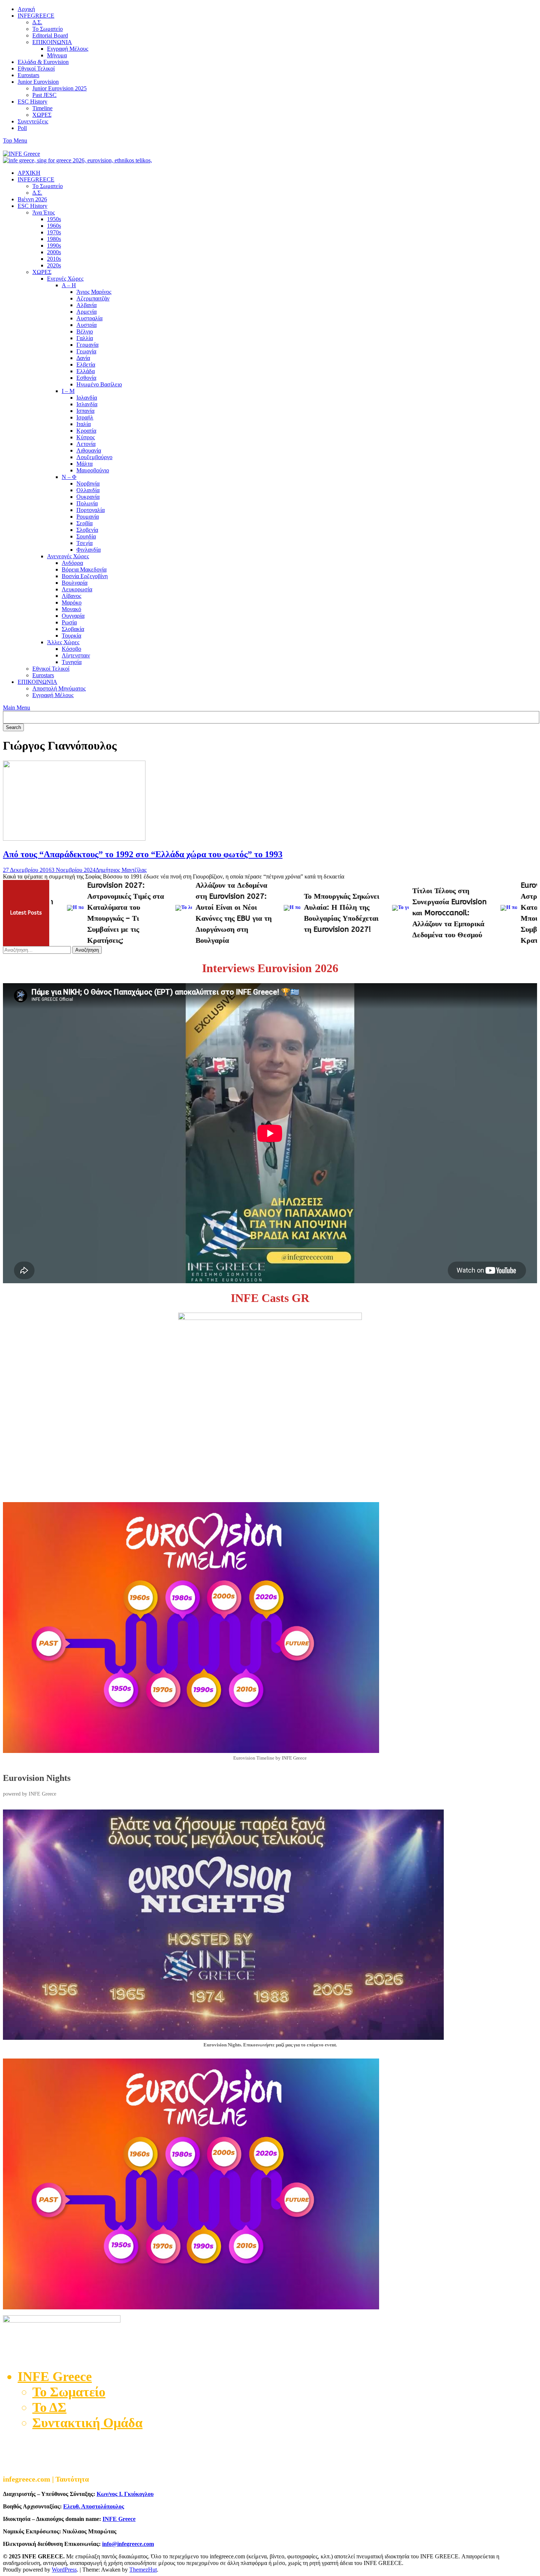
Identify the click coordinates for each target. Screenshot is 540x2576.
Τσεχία (84, 543)
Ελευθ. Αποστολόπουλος (94, 2506)
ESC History (33, 102)
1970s (54, 232)
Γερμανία (87, 345)
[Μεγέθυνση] (528, 1819)
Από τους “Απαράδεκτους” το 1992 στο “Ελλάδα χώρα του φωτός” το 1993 (143, 854)
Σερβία (84, 523)
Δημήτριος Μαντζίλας (121, 870)
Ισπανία (85, 411)
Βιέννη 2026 (32, 199)
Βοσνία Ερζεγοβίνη (85, 576)
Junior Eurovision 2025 (60, 88)
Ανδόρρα (72, 563)
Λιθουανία (89, 450)
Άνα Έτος (44, 212)
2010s (54, 259)
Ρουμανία (88, 517)
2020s (54, 265)
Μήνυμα (57, 55)
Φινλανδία (89, 550)
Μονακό (71, 609)
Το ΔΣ (49, 2407)
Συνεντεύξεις (33, 121)
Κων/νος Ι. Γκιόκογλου (125, 2494)
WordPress (64, 2570)
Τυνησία (72, 662)
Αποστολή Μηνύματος (59, 688)
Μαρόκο (72, 602)
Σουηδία (86, 536)
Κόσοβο (71, 649)
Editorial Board (50, 35)
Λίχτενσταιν (76, 655)
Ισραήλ (85, 417)
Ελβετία (86, 365)
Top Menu (15, 140)
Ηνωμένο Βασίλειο (99, 384)
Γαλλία (85, 338)
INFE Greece (119, 2519)
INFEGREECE (36, 16)
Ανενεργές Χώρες (68, 556)
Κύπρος (86, 437)
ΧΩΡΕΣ (42, 115)
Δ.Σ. (37, 22)
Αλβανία (87, 305)
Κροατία (86, 431)
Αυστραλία (89, 318)
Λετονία (86, 444)
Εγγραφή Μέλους (68, 49)
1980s (54, 239)
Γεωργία (86, 351)
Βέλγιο (85, 331)
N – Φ (69, 477)
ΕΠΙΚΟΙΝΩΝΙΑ (52, 42)
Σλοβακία (73, 629)
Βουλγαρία (75, 583)
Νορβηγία (88, 484)
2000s (54, 252)
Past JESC (44, 95)
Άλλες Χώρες (63, 642)
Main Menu (17, 708)
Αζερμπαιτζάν (93, 298)
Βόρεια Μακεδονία (84, 569)
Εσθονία (86, 378)
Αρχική (26, 9)
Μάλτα (84, 464)
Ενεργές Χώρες (65, 279)
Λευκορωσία (77, 589)
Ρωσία (69, 622)
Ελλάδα (86, 371)
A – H (69, 285)
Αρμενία (87, 312)
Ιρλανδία (87, 398)
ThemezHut (143, 2570)
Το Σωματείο (48, 29)
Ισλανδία (87, 404)
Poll (22, 128)
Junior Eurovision (38, 82)
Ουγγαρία (73, 616)
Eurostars (28, 75)
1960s (54, 226)
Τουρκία (71, 636)
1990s (54, 246)
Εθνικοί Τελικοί (36, 68)
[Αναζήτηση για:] (38, 950)
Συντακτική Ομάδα (87, 2423)
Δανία (83, 358)
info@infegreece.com (128, 2544)
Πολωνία (87, 503)
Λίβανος (71, 596)
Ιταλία (84, 424)
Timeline (42, 108)
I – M (68, 391)
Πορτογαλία (91, 510)
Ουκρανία (88, 497)
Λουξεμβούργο (94, 457)
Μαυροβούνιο (93, 470)
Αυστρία (87, 325)
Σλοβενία (87, 530)
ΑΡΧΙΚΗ (29, 173)
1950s (54, 219)
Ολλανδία (88, 490)
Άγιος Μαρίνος (94, 292)
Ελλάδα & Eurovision (43, 62)
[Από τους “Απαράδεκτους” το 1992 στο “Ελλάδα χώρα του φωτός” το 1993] (74, 839)
